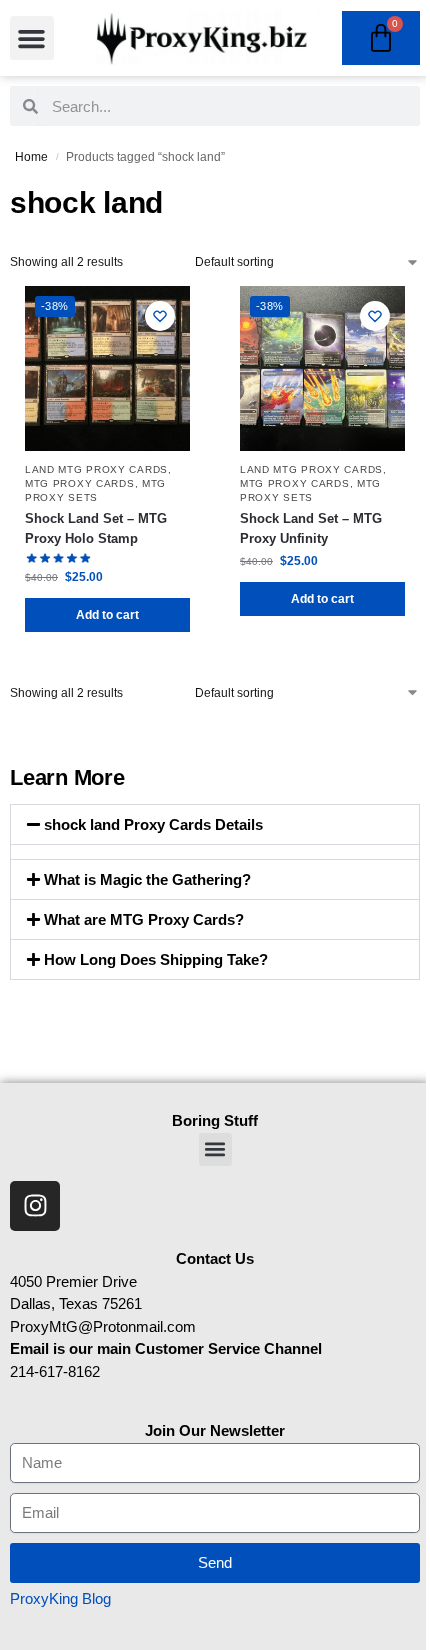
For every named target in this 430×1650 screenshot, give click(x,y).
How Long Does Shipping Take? (156, 959)
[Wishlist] (160, 316)
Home (31, 157)
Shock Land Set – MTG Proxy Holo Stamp (96, 528)
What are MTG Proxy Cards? (144, 919)
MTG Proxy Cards (80, 483)
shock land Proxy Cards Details (153, 824)
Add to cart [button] (107, 615)
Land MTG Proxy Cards (96, 469)
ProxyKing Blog (60, 1598)
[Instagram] (35, 1206)
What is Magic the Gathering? (147, 879)
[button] (32, 38)
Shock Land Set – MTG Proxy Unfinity (311, 528)
